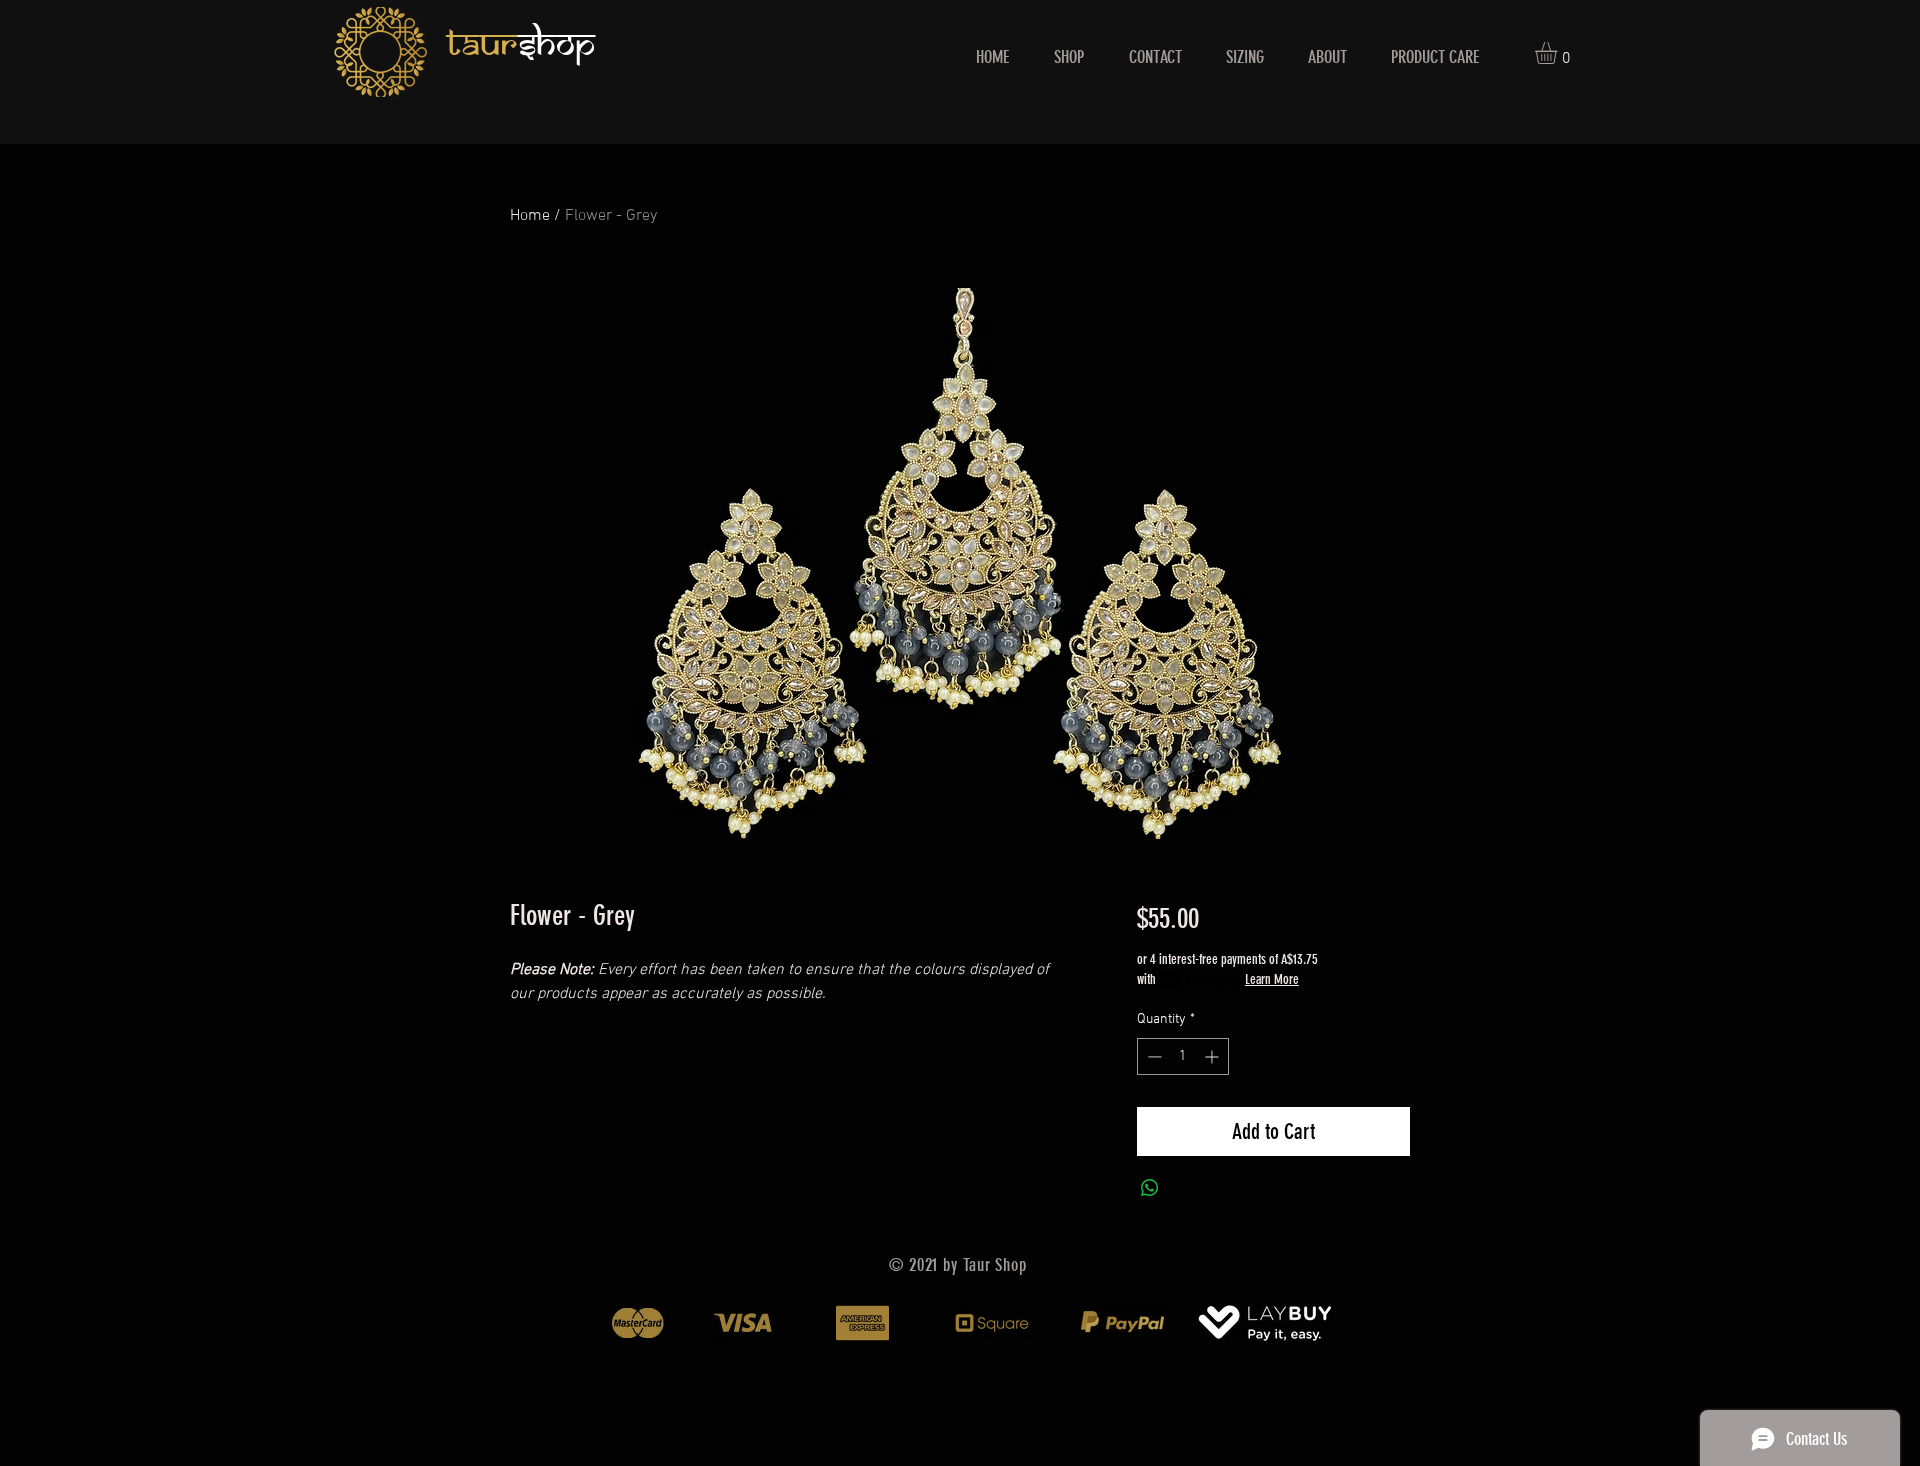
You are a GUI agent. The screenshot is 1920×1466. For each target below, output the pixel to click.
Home (530, 216)
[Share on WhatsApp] (1150, 1188)
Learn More (1272, 979)
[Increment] (1213, 1056)
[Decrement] (1152, 1056)
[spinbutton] (1183, 1056)
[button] (1559, 53)
